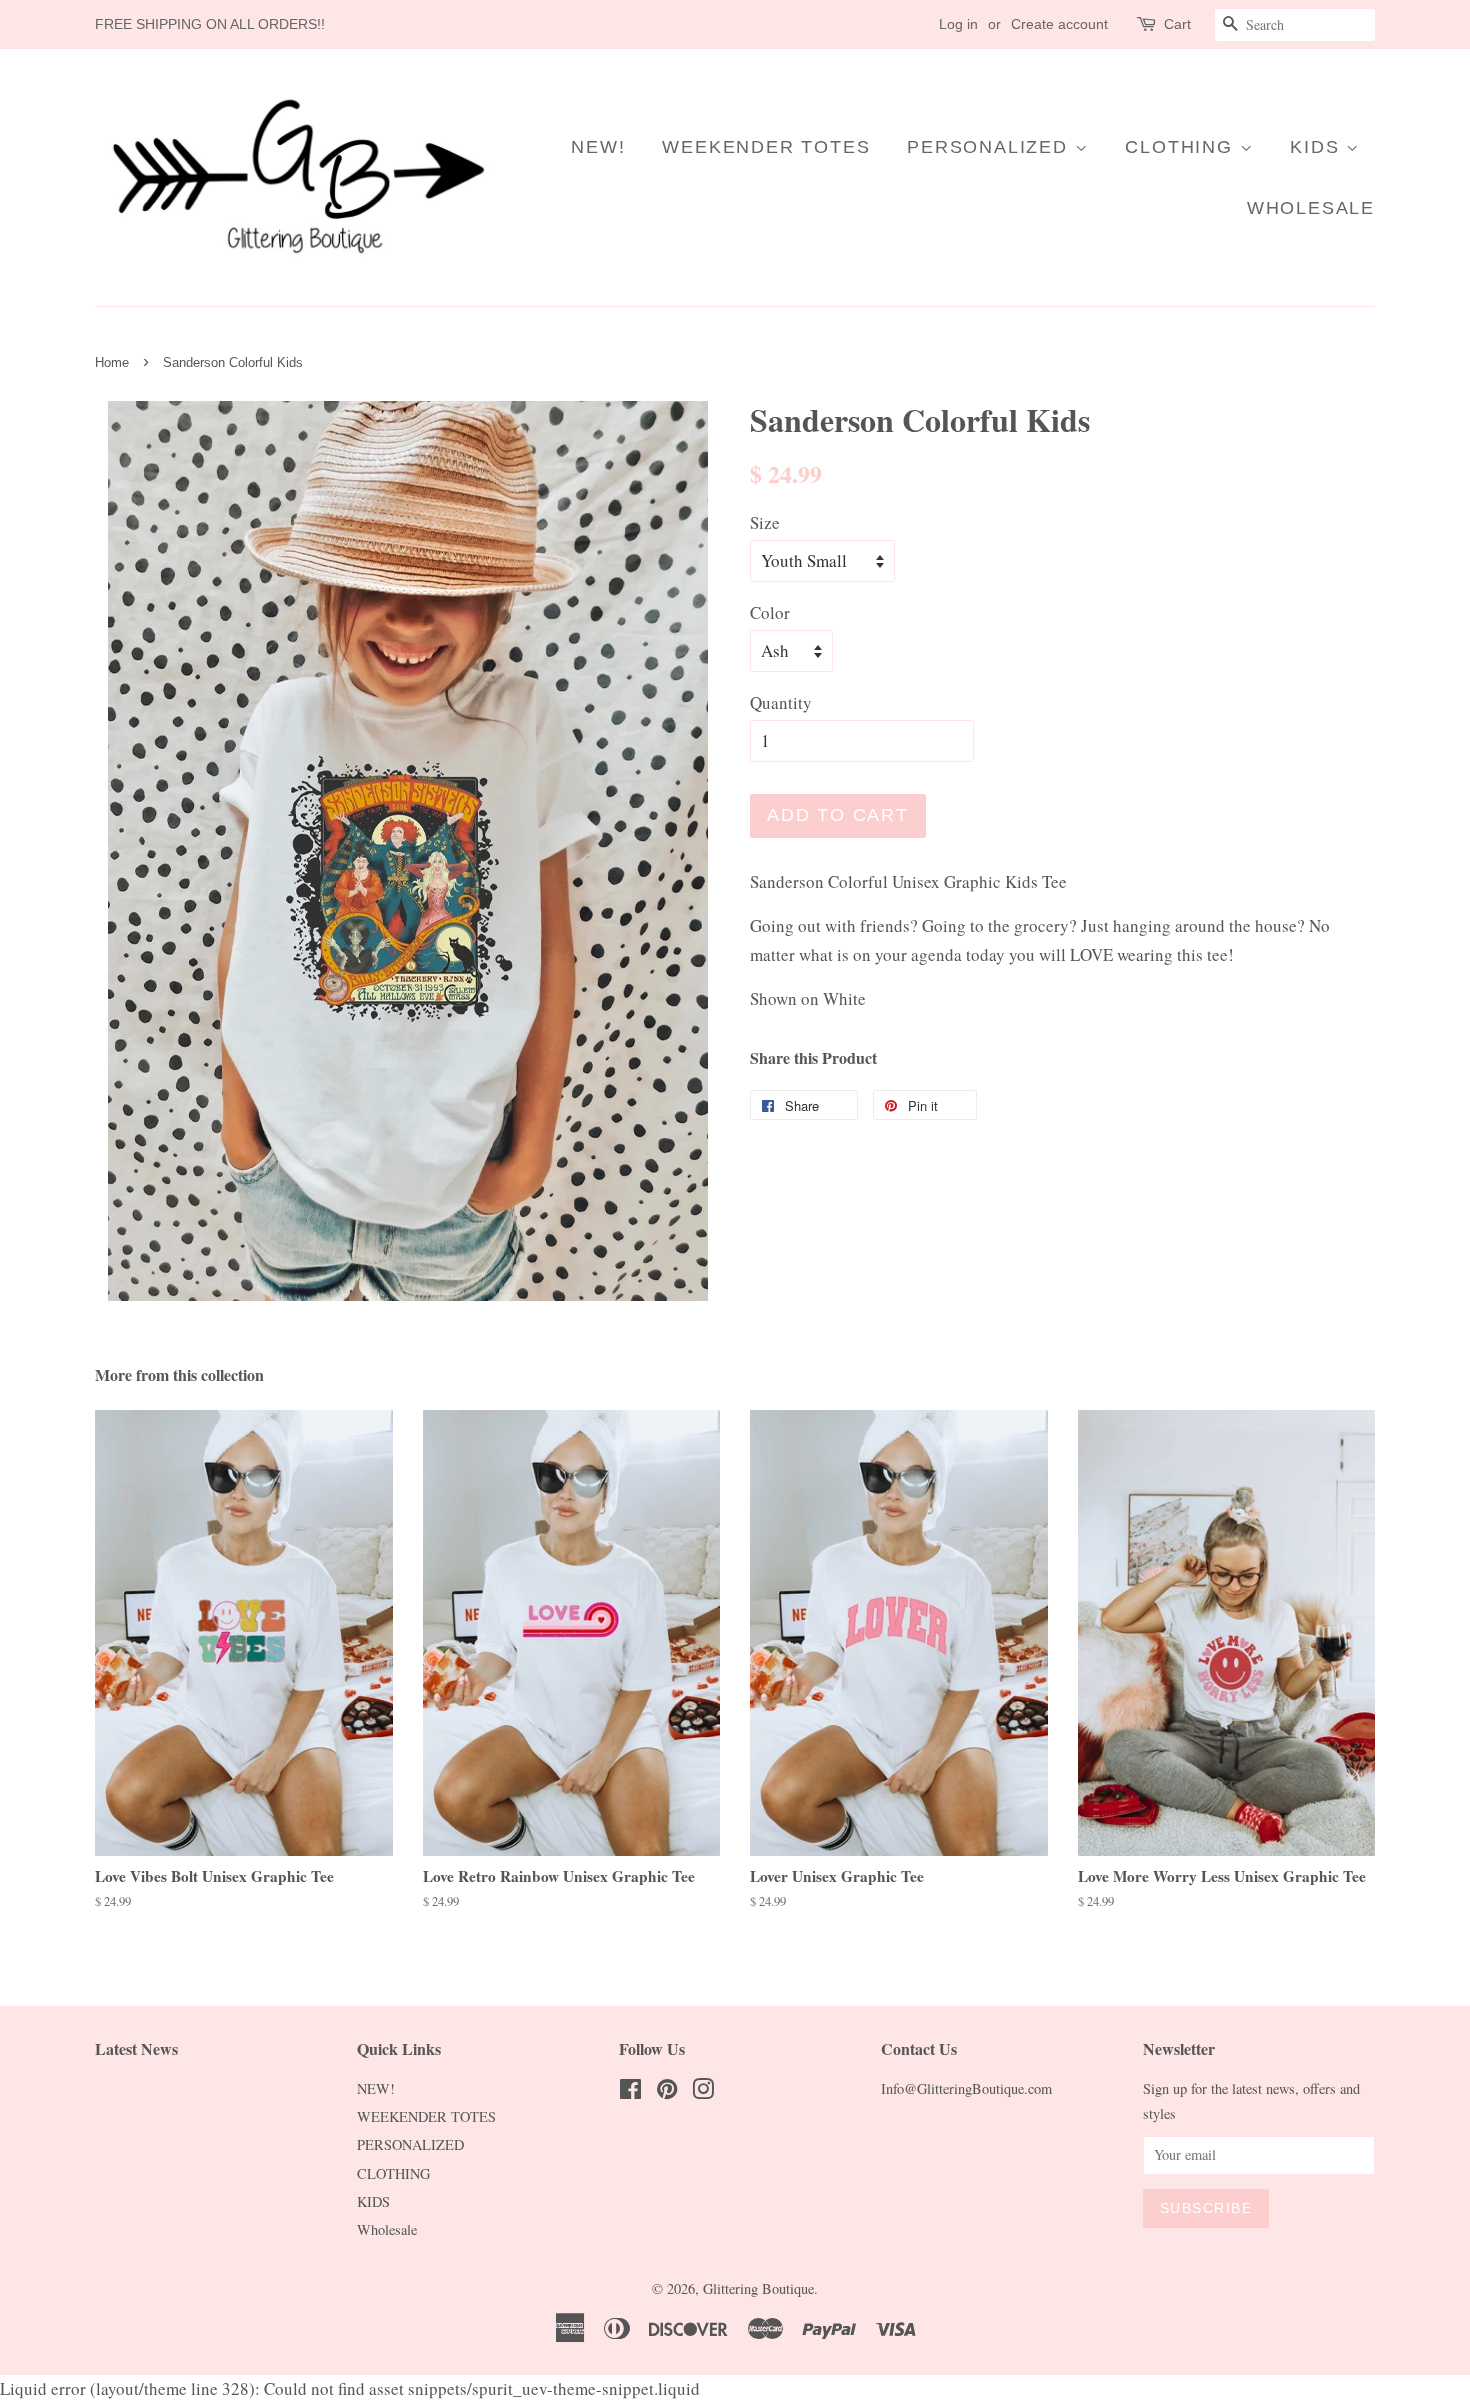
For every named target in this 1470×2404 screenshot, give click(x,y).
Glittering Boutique (758, 2288)
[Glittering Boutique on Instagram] (703, 2092)
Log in (958, 24)
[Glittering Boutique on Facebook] (630, 2092)
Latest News (136, 2048)
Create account (1059, 24)
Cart (1177, 24)
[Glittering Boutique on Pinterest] (667, 2092)
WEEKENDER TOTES (766, 147)
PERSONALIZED (990, 147)
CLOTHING (1182, 147)
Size (765, 522)
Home (112, 362)
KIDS (1318, 147)
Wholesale (1311, 208)
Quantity (781, 702)
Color (770, 612)
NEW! (598, 147)
